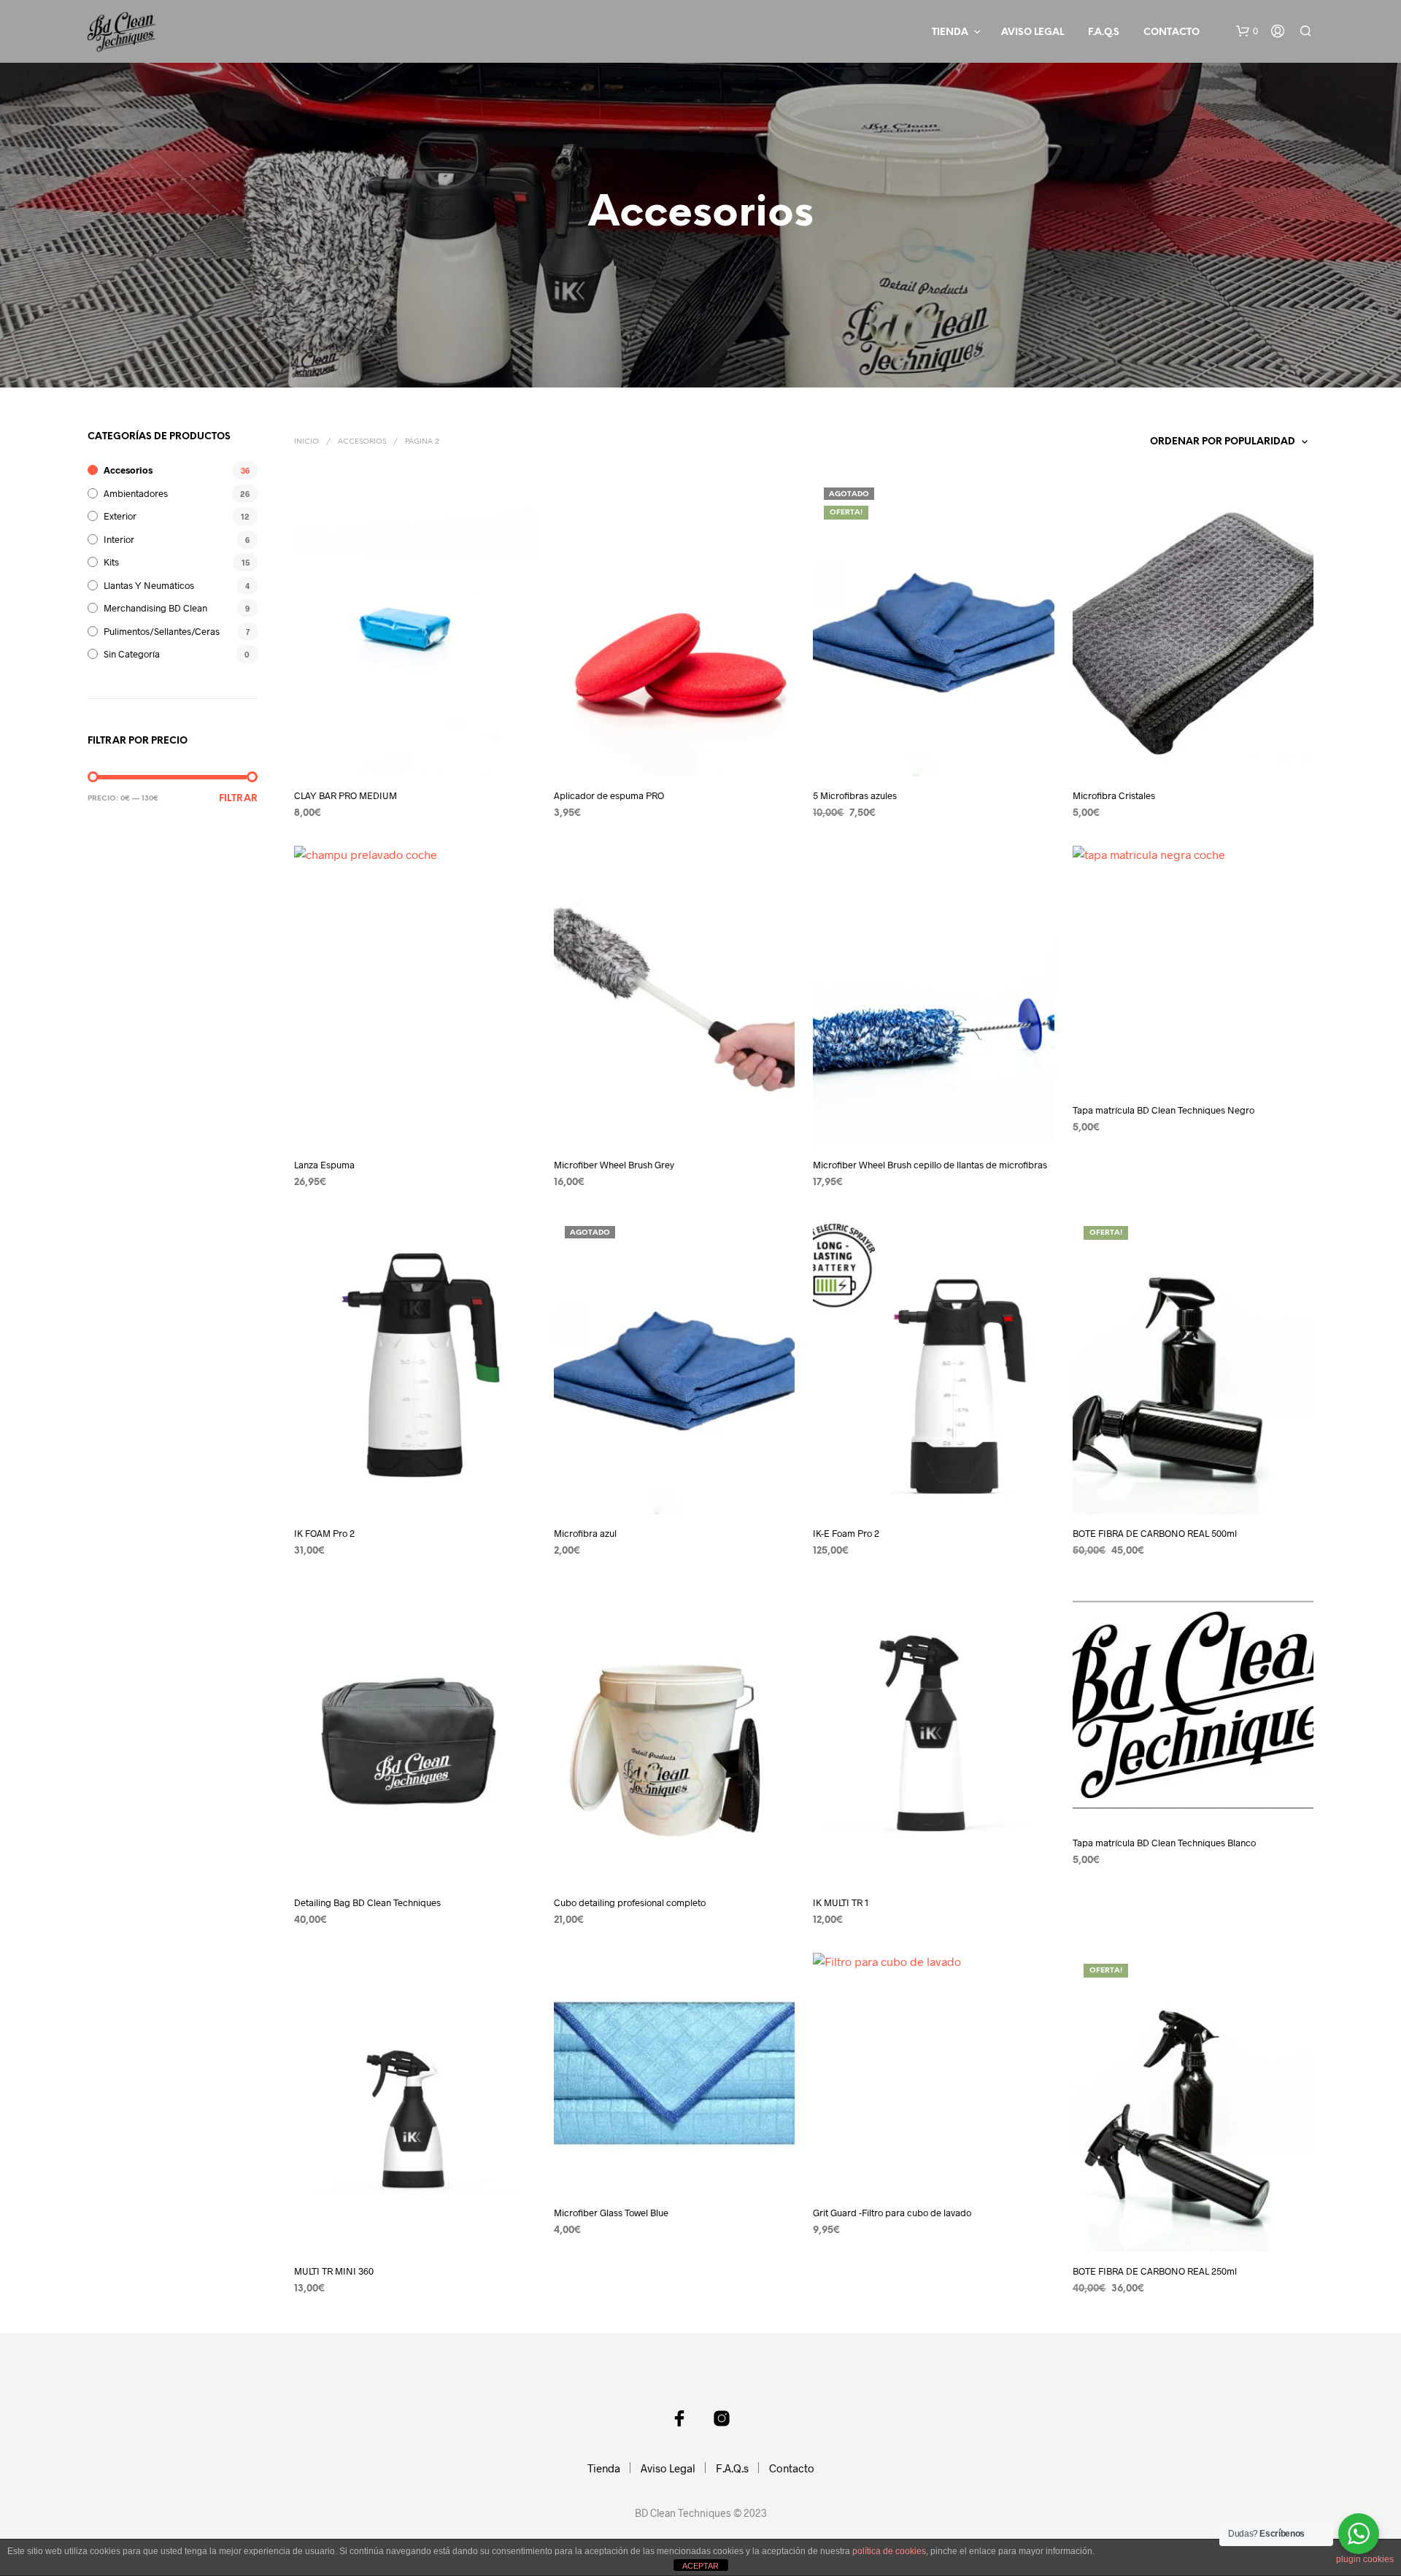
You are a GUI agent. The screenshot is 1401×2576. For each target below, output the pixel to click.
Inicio (306, 442)
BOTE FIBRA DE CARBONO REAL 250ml (1155, 2271)
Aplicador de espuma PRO (609, 795)
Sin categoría (132, 654)
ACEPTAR (700, 2566)
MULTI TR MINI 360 (334, 2271)
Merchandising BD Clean (155, 608)
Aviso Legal (1033, 32)
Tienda (950, 32)
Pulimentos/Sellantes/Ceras (162, 631)
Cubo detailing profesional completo (630, 1902)
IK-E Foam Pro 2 (846, 1533)
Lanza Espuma (324, 1165)
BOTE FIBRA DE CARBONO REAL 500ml (1155, 1533)
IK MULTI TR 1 (841, 1902)
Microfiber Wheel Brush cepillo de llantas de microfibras (930, 1165)
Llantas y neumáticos (149, 585)
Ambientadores (136, 493)
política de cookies (889, 2551)
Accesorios (128, 470)
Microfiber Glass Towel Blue (611, 2213)
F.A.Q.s (1104, 32)
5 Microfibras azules (855, 795)
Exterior (120, 516)
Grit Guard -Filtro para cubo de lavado (892, 2213)
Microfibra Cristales (1114, 795)
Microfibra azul (585, 1533)
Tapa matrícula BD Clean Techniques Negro (1163, 1110)
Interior (119, 539)
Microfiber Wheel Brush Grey (614, 1165)
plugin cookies (1365, 2559)
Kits (111, 562)
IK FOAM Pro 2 (324, 1533)
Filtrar (238, 799)
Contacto (1172, 32)
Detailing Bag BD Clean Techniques (367, 1902)
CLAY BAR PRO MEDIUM (346, 795)
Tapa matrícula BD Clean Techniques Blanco (1164, 1843)
